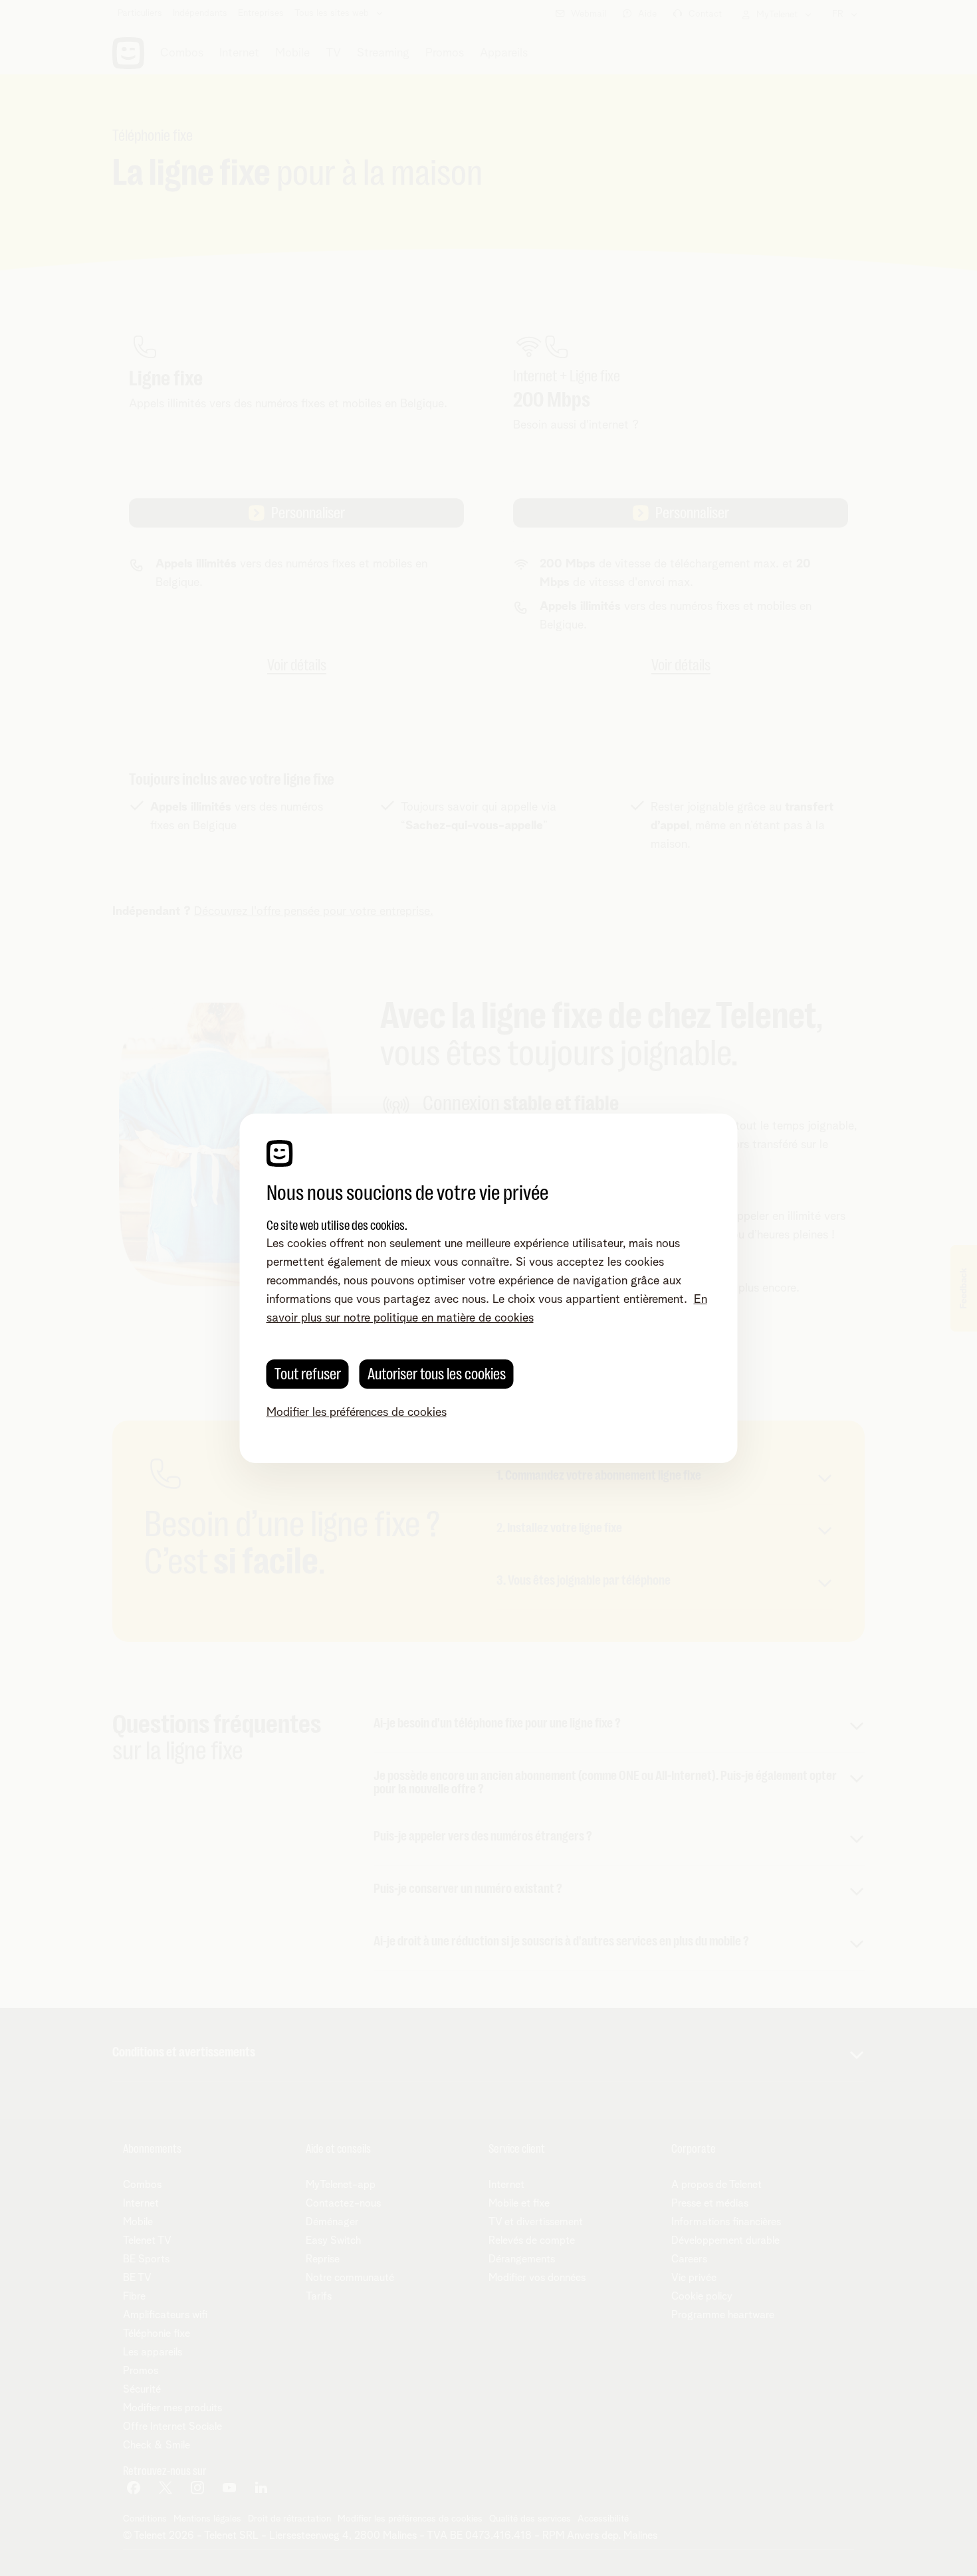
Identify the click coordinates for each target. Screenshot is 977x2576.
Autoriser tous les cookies (437, 1374)
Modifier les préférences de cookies (357, 1413)
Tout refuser (308, 1374)
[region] (489, 1288)
